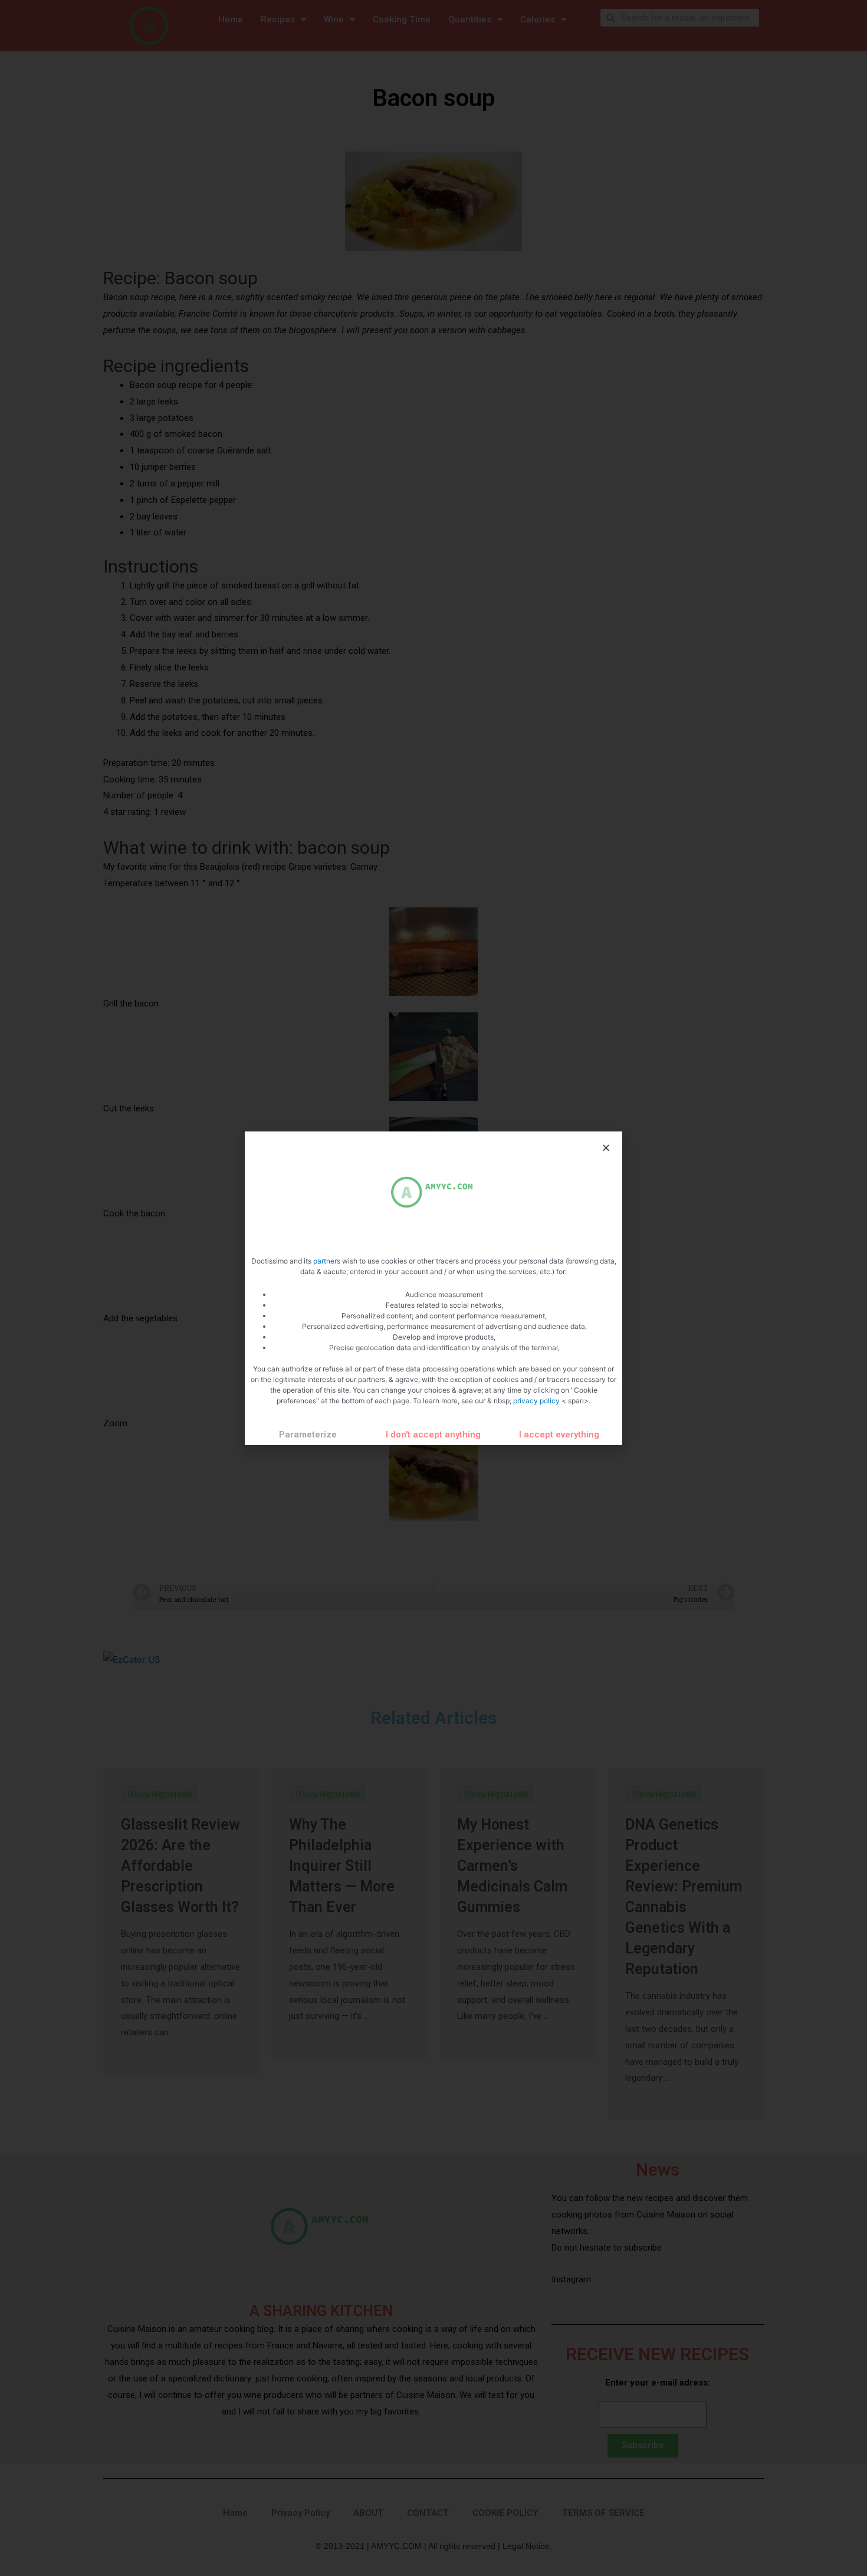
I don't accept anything (433, 1435)
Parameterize (308, 1435)
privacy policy (537, 1401)
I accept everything (559, 1435)
